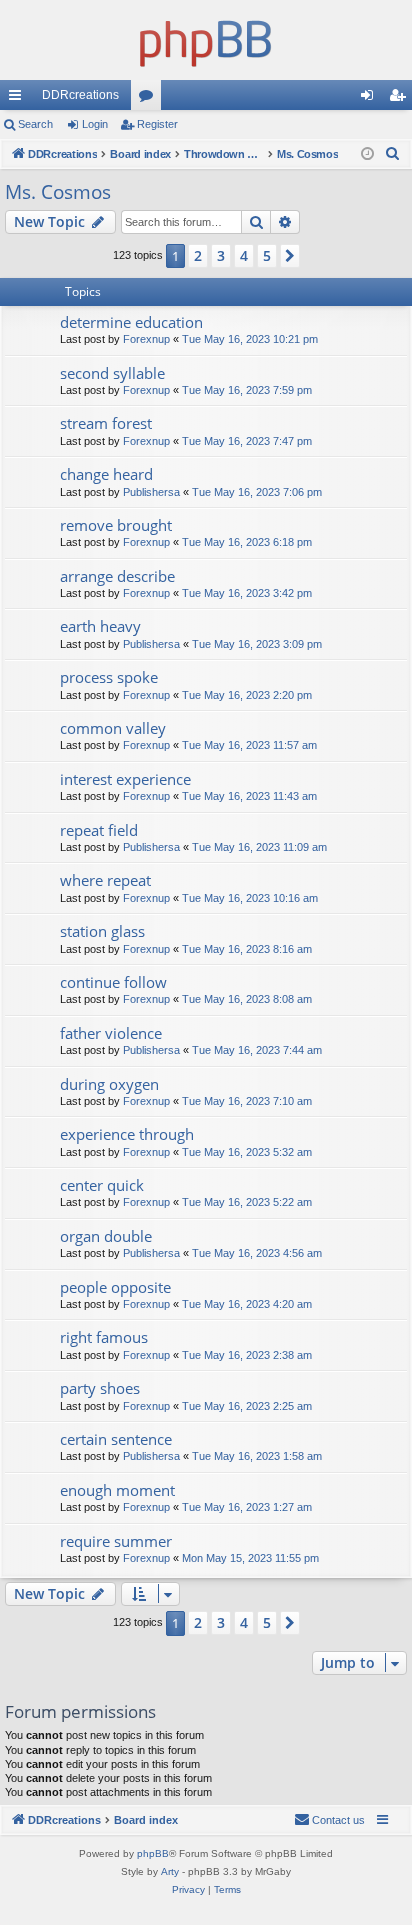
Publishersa (151, 492)
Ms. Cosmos (58, 192)
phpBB (153, 1853)
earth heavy (100, 626)
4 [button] (244, 255)
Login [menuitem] (371, 99)
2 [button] (198, 255)
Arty (170, 1871)
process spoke (109, 677)
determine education (131, 322)
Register (157, 124)
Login (95, 124)
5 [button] (267, 255)
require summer (116, 1541)
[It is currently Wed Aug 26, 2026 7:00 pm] (367, 154)
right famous (104, 1337)
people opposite (115, 1287)
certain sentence (116, 1439)
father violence (111, 1033)
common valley (113, 728)
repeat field (99, 830)
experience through (127, 1134)
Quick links (19, 99)
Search (35, 124)
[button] (290, 256)
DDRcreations (80, 95)
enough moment (117, 1490)
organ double (106, 1236)
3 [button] (221, 255)
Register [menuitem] (401, 99)
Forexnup (146, 339)
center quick (102, 1185)
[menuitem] (393, 154)
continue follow (113, 982)
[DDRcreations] (206, 40)
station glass (102, 931)
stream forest (106, 423)
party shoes (100, 1388)
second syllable (112, 373)
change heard (106, 474)
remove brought (116, 525)
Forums (150, 99)
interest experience (125, 779)
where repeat (105, 880)
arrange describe (117, 576)
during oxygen (109, 1084)
